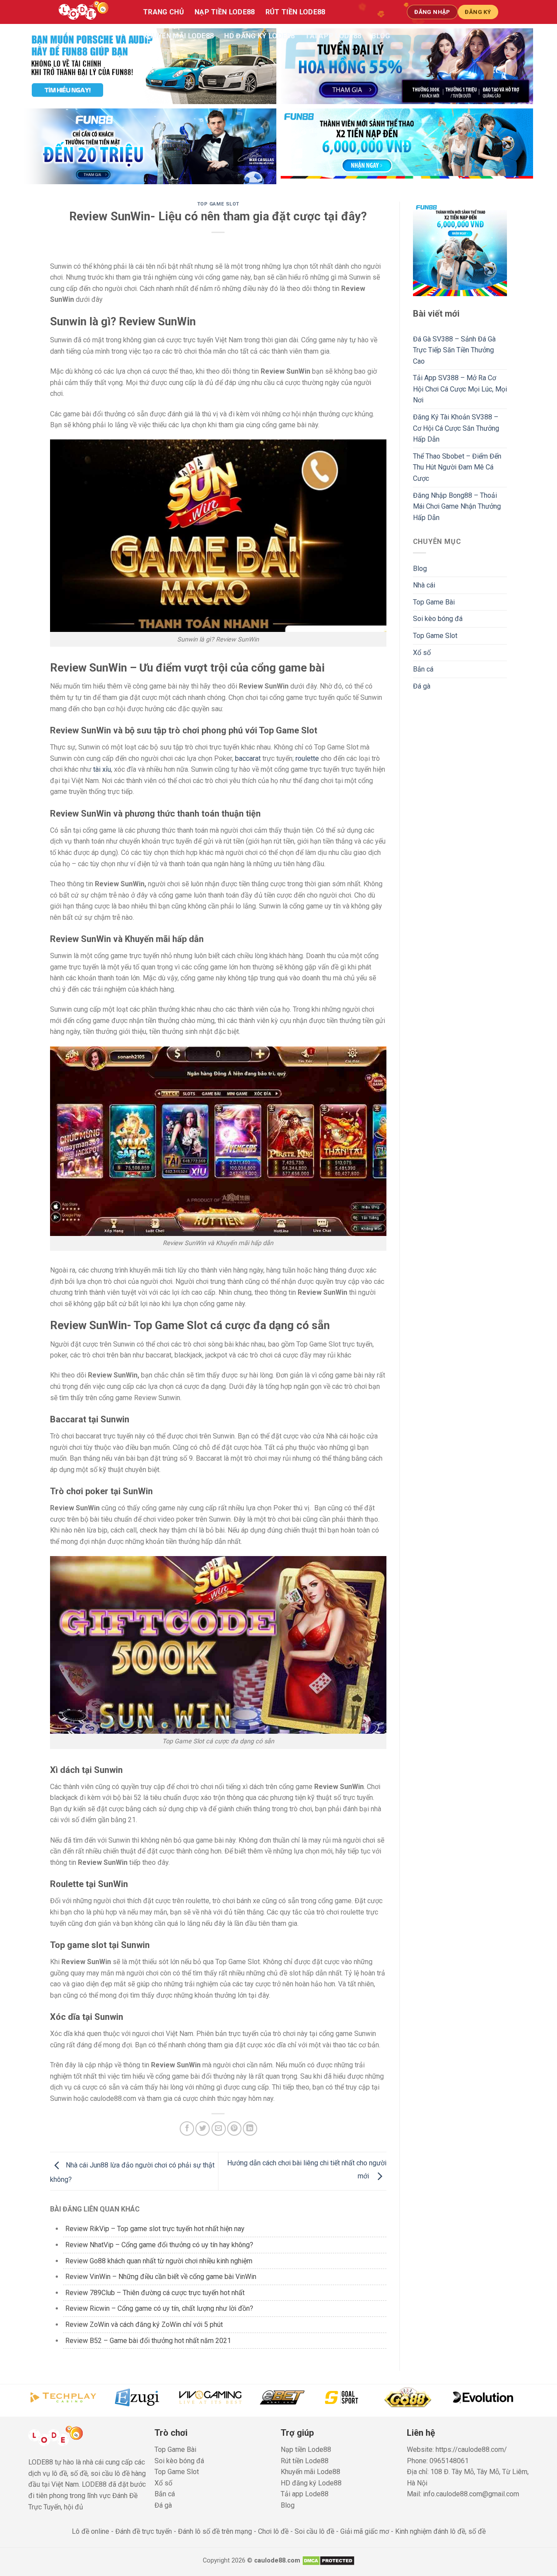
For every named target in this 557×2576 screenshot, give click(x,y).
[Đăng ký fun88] (460, 249)
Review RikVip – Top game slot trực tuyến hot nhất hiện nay (155, 2229)
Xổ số (422, 653)
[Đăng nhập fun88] (407, 146)
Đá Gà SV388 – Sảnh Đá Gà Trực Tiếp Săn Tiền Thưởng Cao (454, 350)
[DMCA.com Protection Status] (328, 2561)
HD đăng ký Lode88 (259, 36)
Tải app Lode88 (333, 36)
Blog (381, 36)
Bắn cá (423, 669)
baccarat (248, 758)
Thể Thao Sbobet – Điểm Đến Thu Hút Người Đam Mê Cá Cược (457, 467)
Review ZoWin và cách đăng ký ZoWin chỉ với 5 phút (144, 2324)
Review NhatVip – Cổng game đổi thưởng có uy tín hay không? (159, 2245)
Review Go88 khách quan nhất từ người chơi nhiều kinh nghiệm (159, 2261)
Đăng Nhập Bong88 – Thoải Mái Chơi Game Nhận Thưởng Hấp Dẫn (457, 506)
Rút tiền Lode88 (295, 12)
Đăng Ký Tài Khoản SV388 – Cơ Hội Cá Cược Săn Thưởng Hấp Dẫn (456, 428)
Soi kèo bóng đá (438, 619)
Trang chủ (164, 12)
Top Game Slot (218, 204)
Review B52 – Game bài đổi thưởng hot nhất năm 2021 (148, 2341)
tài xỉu (102, 769)
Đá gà (422, 686)
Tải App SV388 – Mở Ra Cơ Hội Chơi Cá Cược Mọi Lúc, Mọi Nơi (460, 389)
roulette (307, 758)
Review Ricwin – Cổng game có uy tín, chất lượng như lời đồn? (159, 2308)
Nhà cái (424, 585)
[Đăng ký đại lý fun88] (150, 66)
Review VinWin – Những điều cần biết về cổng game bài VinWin (161, 2277)
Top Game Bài (434, 602)
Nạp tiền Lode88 (225, 12)
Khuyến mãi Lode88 (178, 36)
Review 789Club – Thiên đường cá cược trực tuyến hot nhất (155, 2293)
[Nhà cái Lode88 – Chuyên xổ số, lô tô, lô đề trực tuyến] (92, 12)
